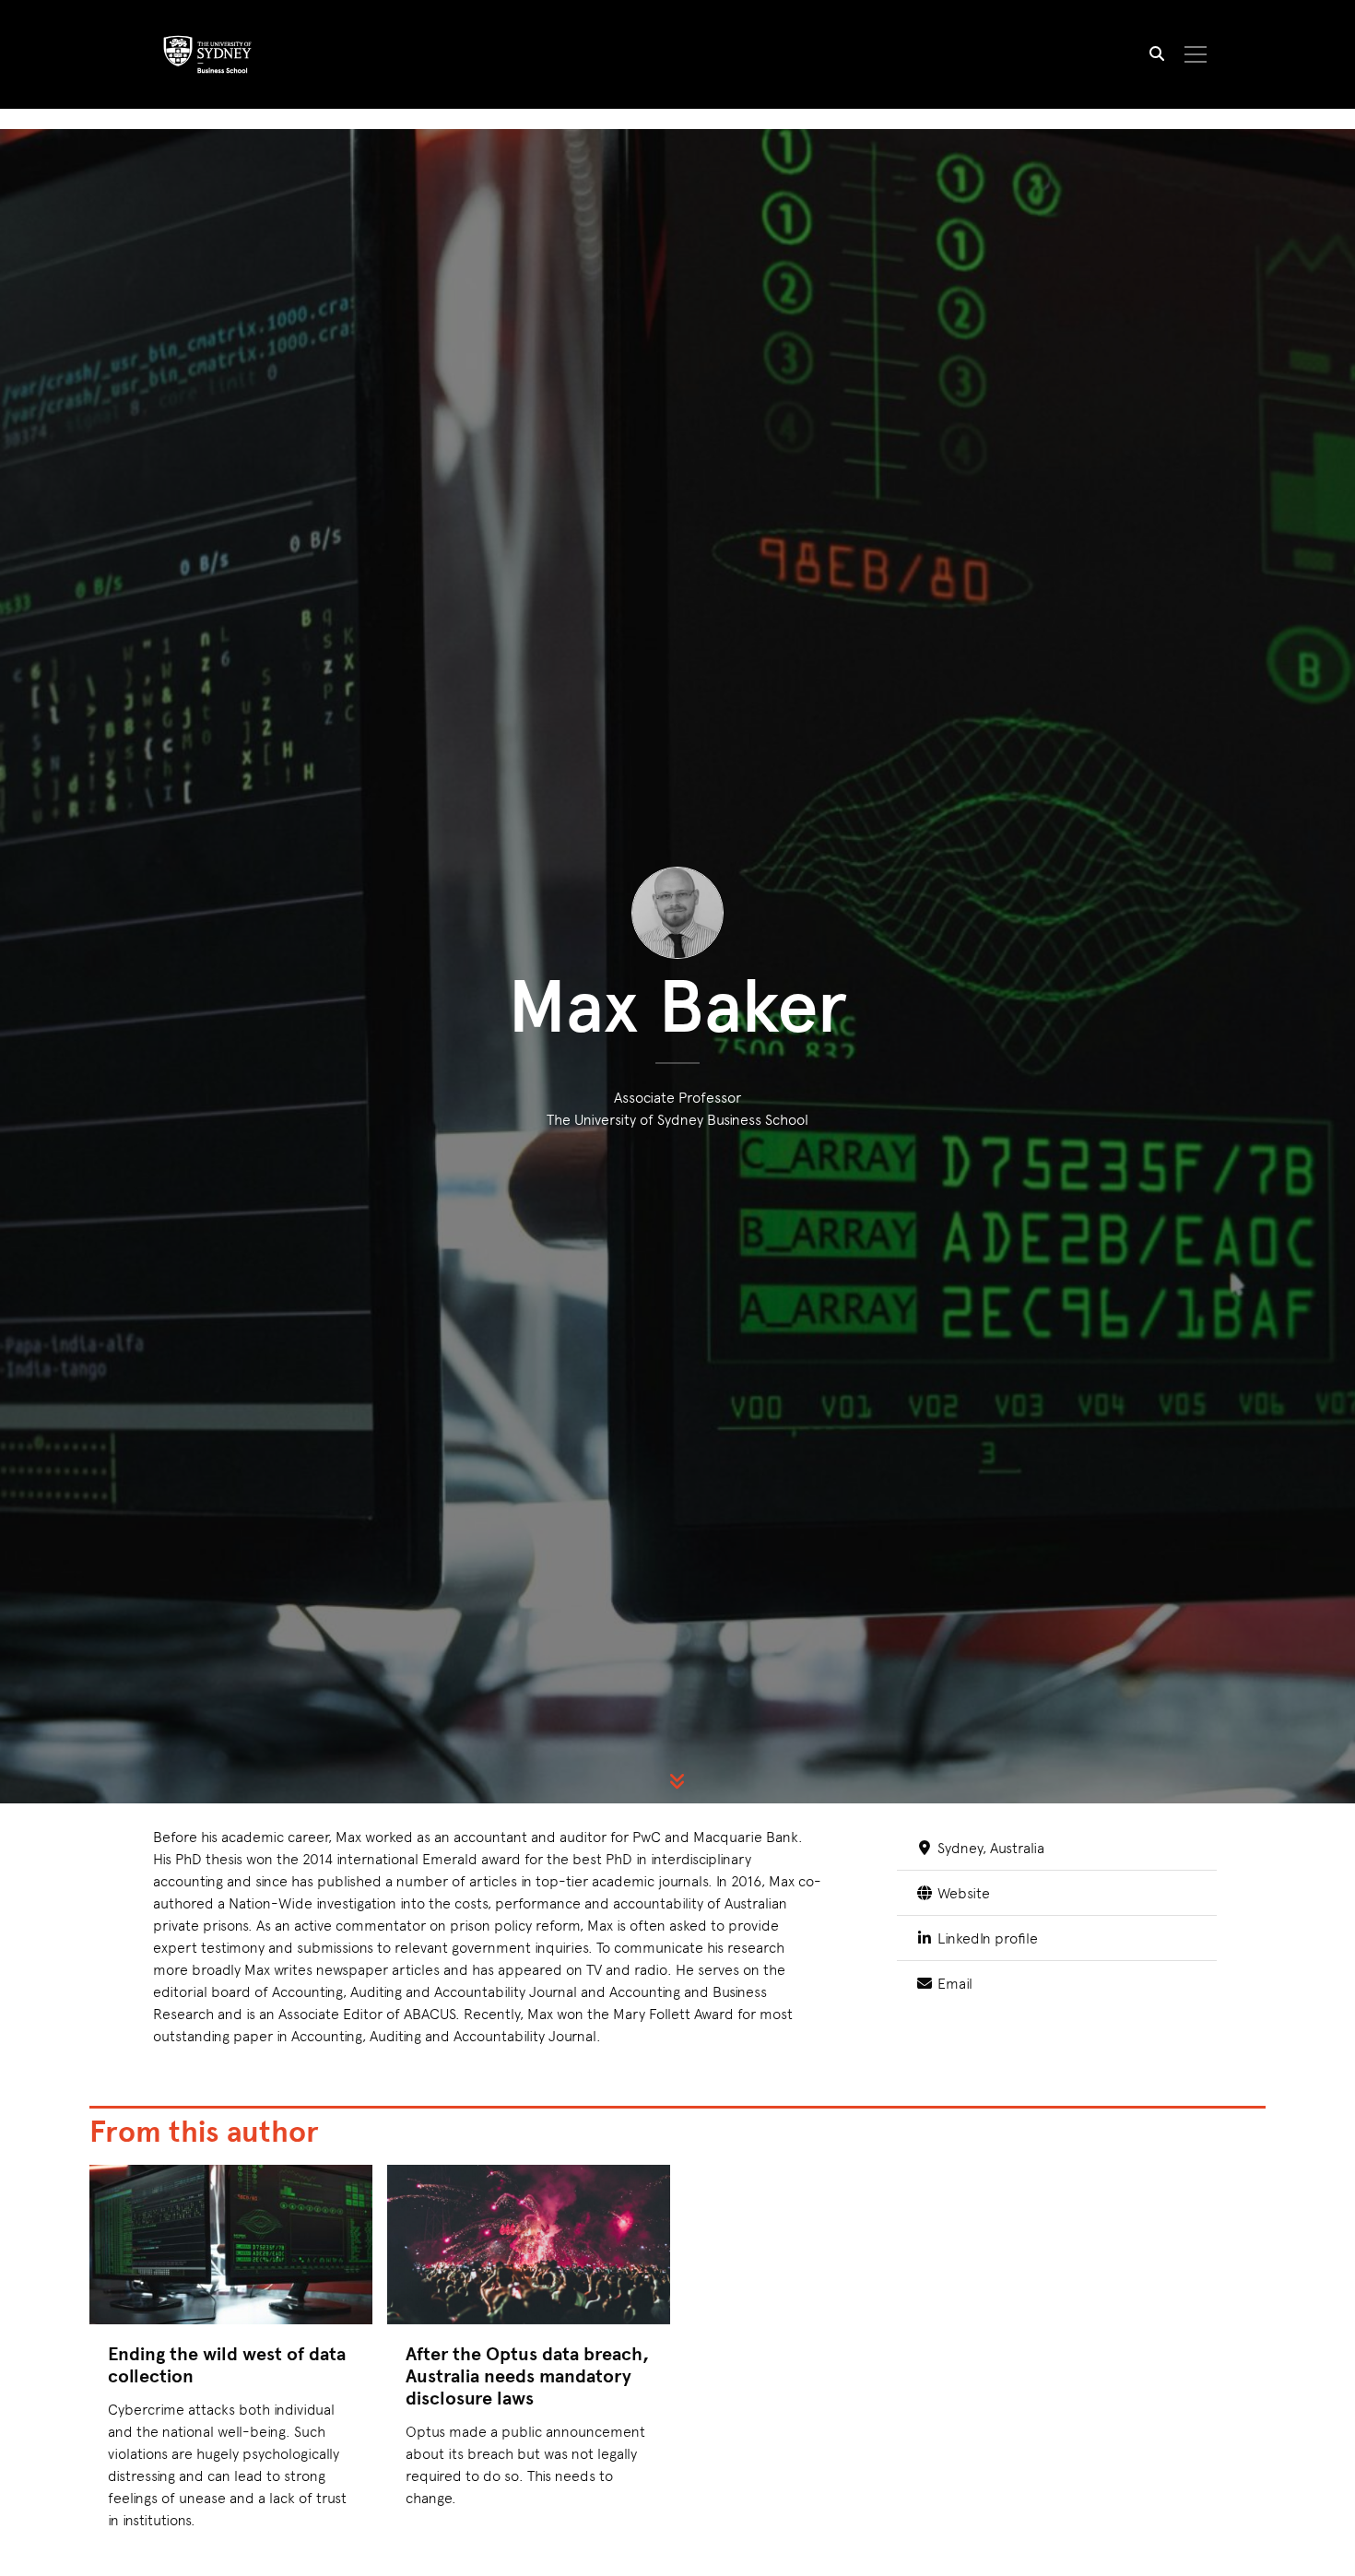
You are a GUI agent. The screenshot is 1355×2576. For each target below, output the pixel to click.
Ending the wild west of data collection (227, 2364)
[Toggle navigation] (1196, 54)
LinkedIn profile (985, 1937)
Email (953, 1982)
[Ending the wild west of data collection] (231, 2245)
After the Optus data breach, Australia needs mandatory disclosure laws (527, 2375)
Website (961, 1892)
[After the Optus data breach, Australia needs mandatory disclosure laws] (529, 2245)
